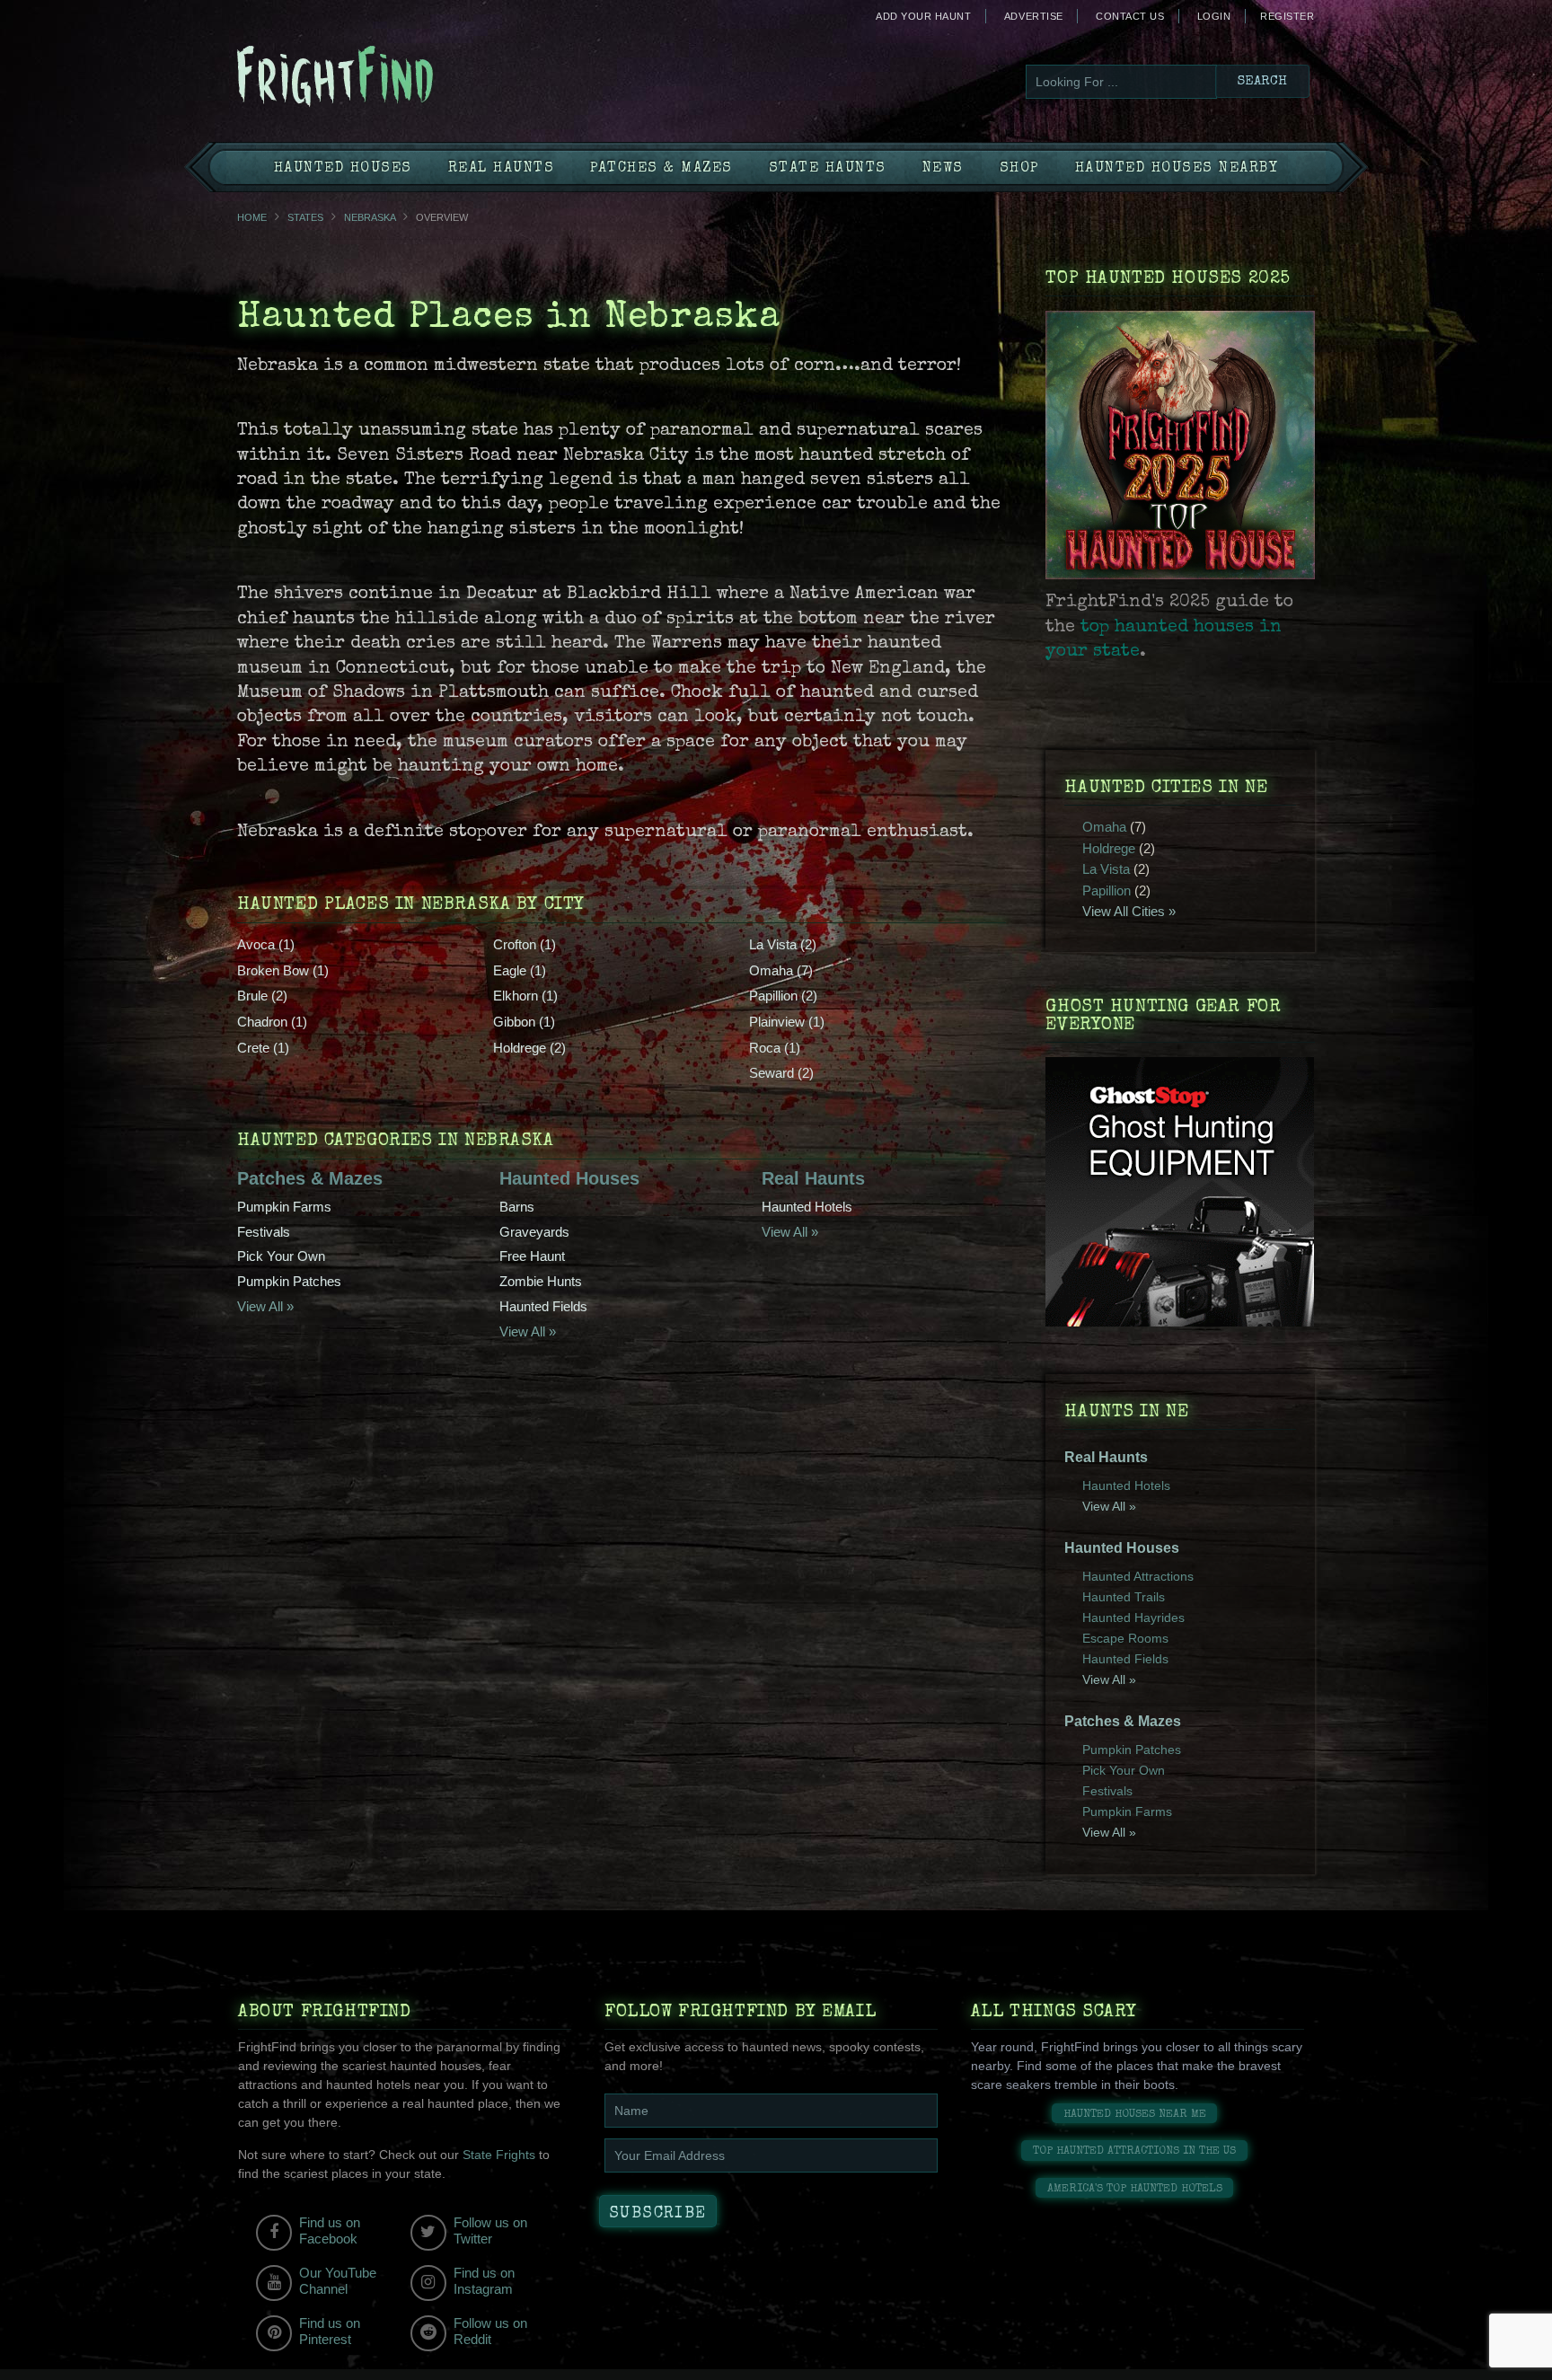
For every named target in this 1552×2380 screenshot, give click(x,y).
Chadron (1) (272, 1022)
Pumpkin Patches (289, 1281)
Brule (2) (262, 996)
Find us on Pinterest (330, 2331)
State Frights (499, 2155)
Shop (1019, 169)
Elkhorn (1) (525, 996)
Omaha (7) (781, 970)
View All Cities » (1129, 911)
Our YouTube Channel (338, 2281)
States (305, 217)
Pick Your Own (281, 1256)
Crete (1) (263, 1048)
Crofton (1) (525, 944)
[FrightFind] (408, 78)
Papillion (1107, 890)
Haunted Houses (343, 169)
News (943, 169)
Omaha (1104, 827)
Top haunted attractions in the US (1134, 2151)
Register (1287, 16)
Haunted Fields (543, 1306)
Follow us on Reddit (490, 2331)
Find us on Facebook (330, 2230)
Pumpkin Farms (284, 1207)
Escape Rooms (1125, 1638)
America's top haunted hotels (1135, 2189)
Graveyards (534, 1232)
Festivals (264, 1232)
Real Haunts (502, 169)
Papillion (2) (783, 996)
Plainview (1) (787, 1022)
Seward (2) (781, 1073)
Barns (517, 1207)
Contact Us (1130, 16)
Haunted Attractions (1138, 1576)
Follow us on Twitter (490, 2230)
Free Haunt (532, 1256)
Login (1214, 16)
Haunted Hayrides (1133, 1618)
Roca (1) (775, 1048)
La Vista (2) (783, 944)
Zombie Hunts (541, 1281)
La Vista (1106, 869)
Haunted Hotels (807, 1207)
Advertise (1034, 16)
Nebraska (370, 217)
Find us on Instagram (484, 2281)
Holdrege (1109, 848)
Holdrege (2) (529, 1048)
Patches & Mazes (661, 169)
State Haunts (828, 169)
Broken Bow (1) (283, 970)
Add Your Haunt (923, 16)
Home (252, 217)
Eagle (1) (520, 970)
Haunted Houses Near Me (1135, 2115)
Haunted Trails (1124, 1597)
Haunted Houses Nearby (1177, 169)
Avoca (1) (266, 944)
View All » (265, 1306)
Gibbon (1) (524, 1022)
